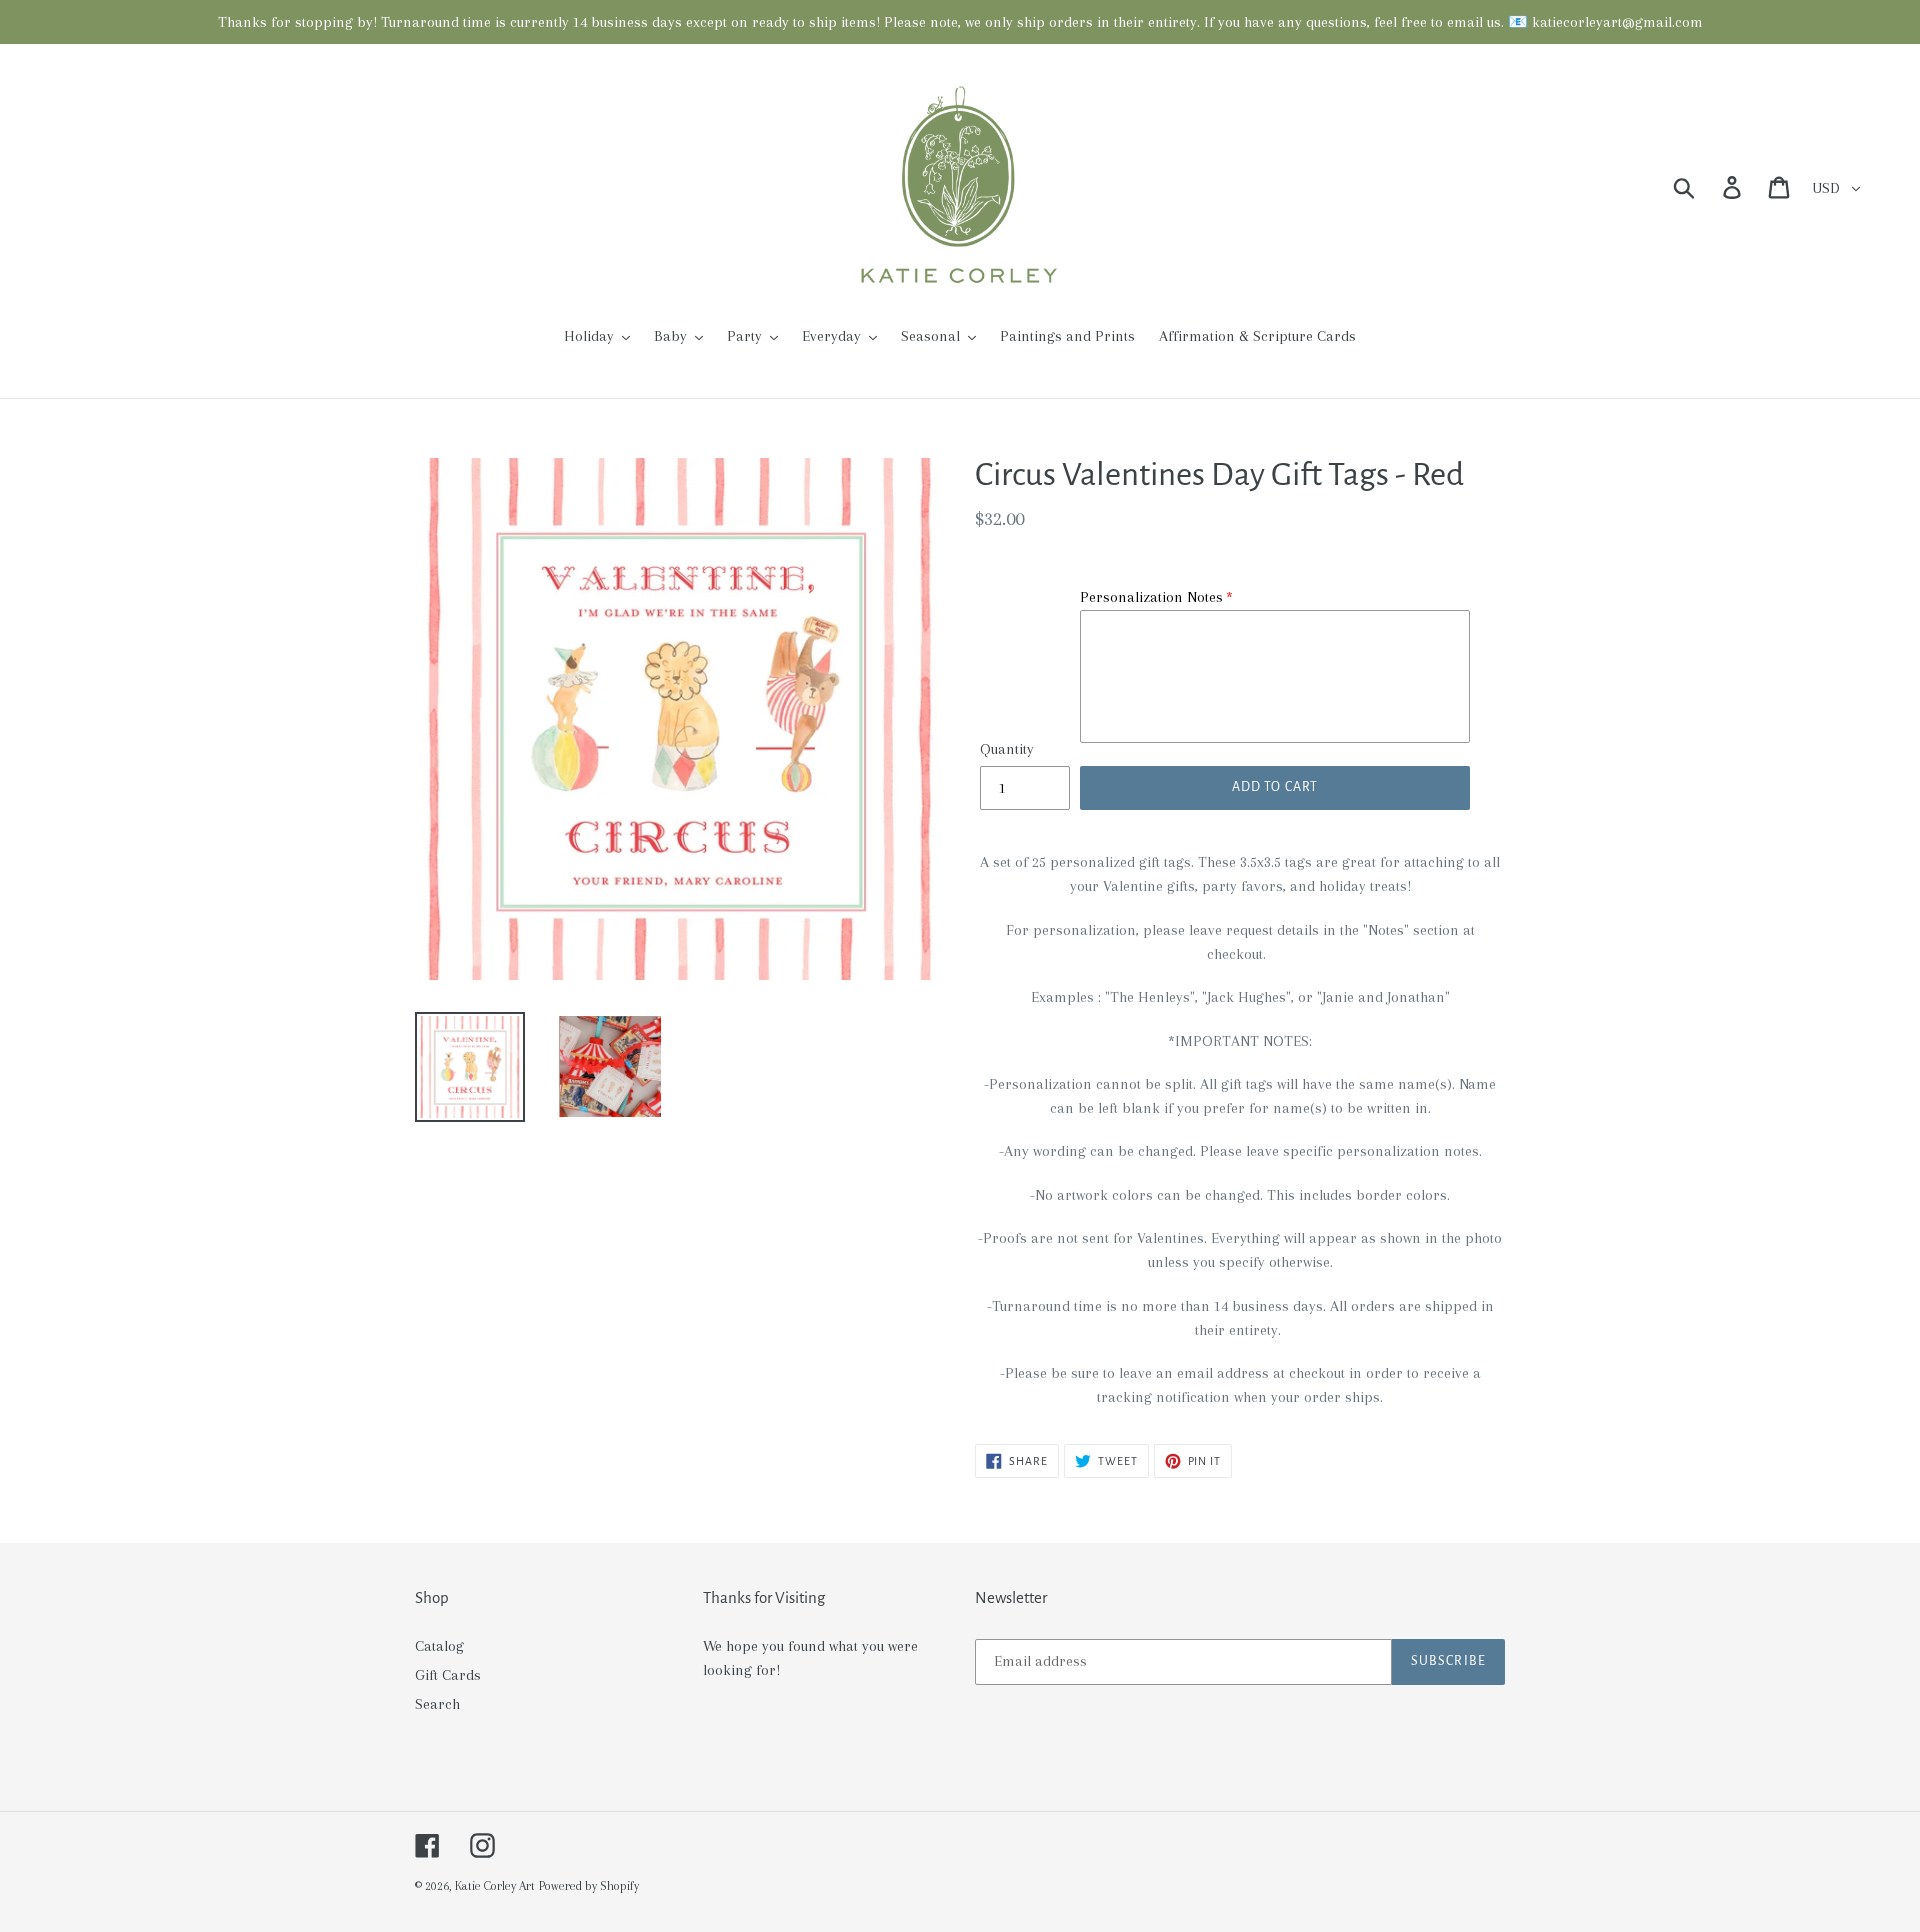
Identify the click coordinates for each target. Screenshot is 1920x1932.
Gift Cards (448, 1675)
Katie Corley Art (495, 1886)
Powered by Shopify (589, 1886)
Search (437, 1704)
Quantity (1007, 749)
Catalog (439, 1646)
